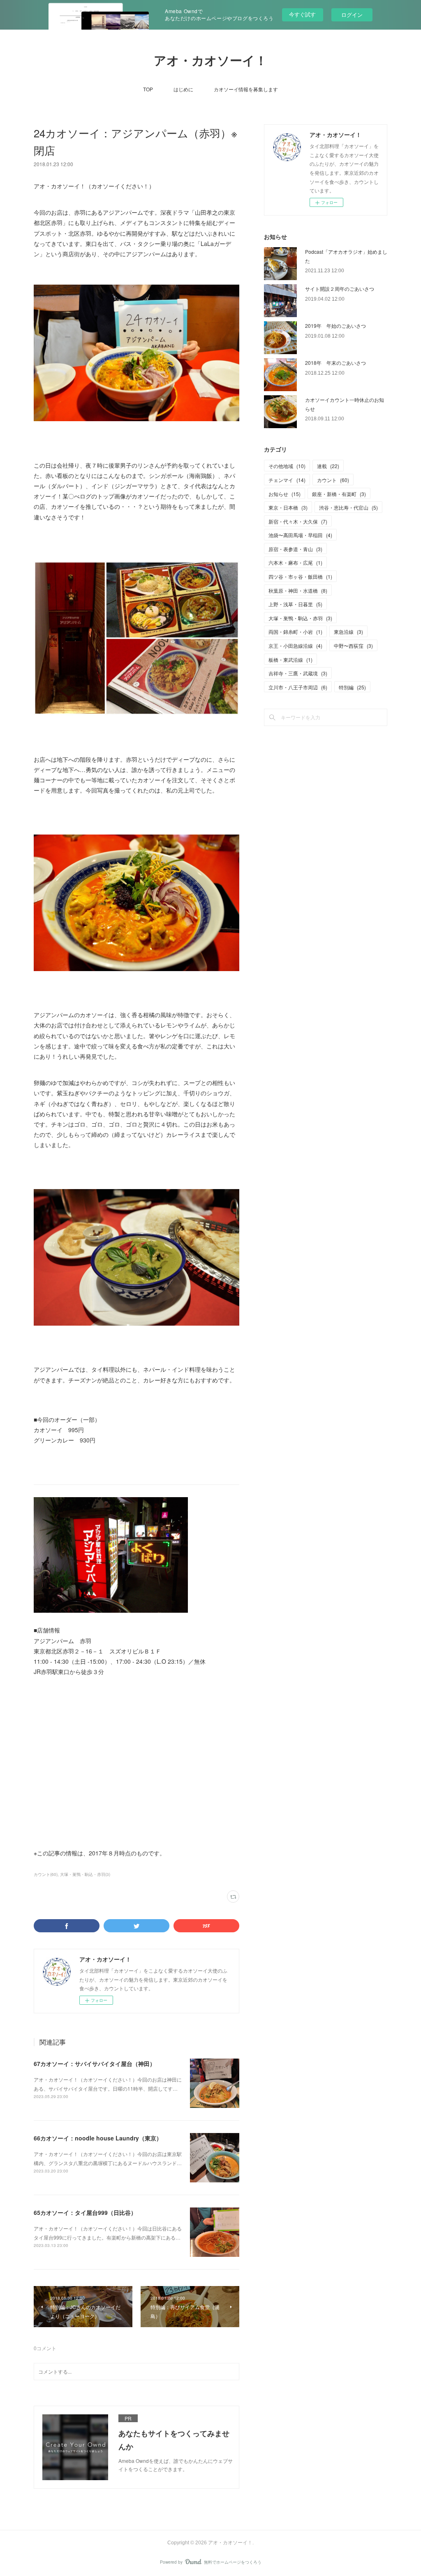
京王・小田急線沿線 (295, 646)
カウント (333, 480)
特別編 (352, 687)
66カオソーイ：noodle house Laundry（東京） (98, 2138)
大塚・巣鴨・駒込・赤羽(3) (85, 1874)
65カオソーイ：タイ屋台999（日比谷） (85, 2212)
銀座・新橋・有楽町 (339, 494)
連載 (328, 466)
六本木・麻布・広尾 (295, 562)
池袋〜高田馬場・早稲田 (300, 535)
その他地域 (287, 466)
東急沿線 (348, 632)
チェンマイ (287, 480)
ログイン (352, 15)
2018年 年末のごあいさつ (335, 363)
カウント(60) (46, 1874)
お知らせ (285, 494)
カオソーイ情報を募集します (246, 89)
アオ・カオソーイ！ (210, 61)
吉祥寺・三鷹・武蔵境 (298, 673)
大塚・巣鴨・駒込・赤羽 (300, 618)
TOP (148, 89)
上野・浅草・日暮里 (295, 604)
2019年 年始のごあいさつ (335, 326)
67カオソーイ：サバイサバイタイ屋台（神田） (95, 2064)
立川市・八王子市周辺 (298, 687)
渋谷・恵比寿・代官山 (348, 507)
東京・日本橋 (288, 507)
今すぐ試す (302, 14)
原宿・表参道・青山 (295, 549)
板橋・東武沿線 (290, 660)
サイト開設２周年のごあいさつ (340, 289)
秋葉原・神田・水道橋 (298, 590)
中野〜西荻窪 (353, 646)
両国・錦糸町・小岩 (295, 632)
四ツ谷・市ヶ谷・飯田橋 (300, 576)
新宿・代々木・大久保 (298, 521)
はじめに (183, 89)
